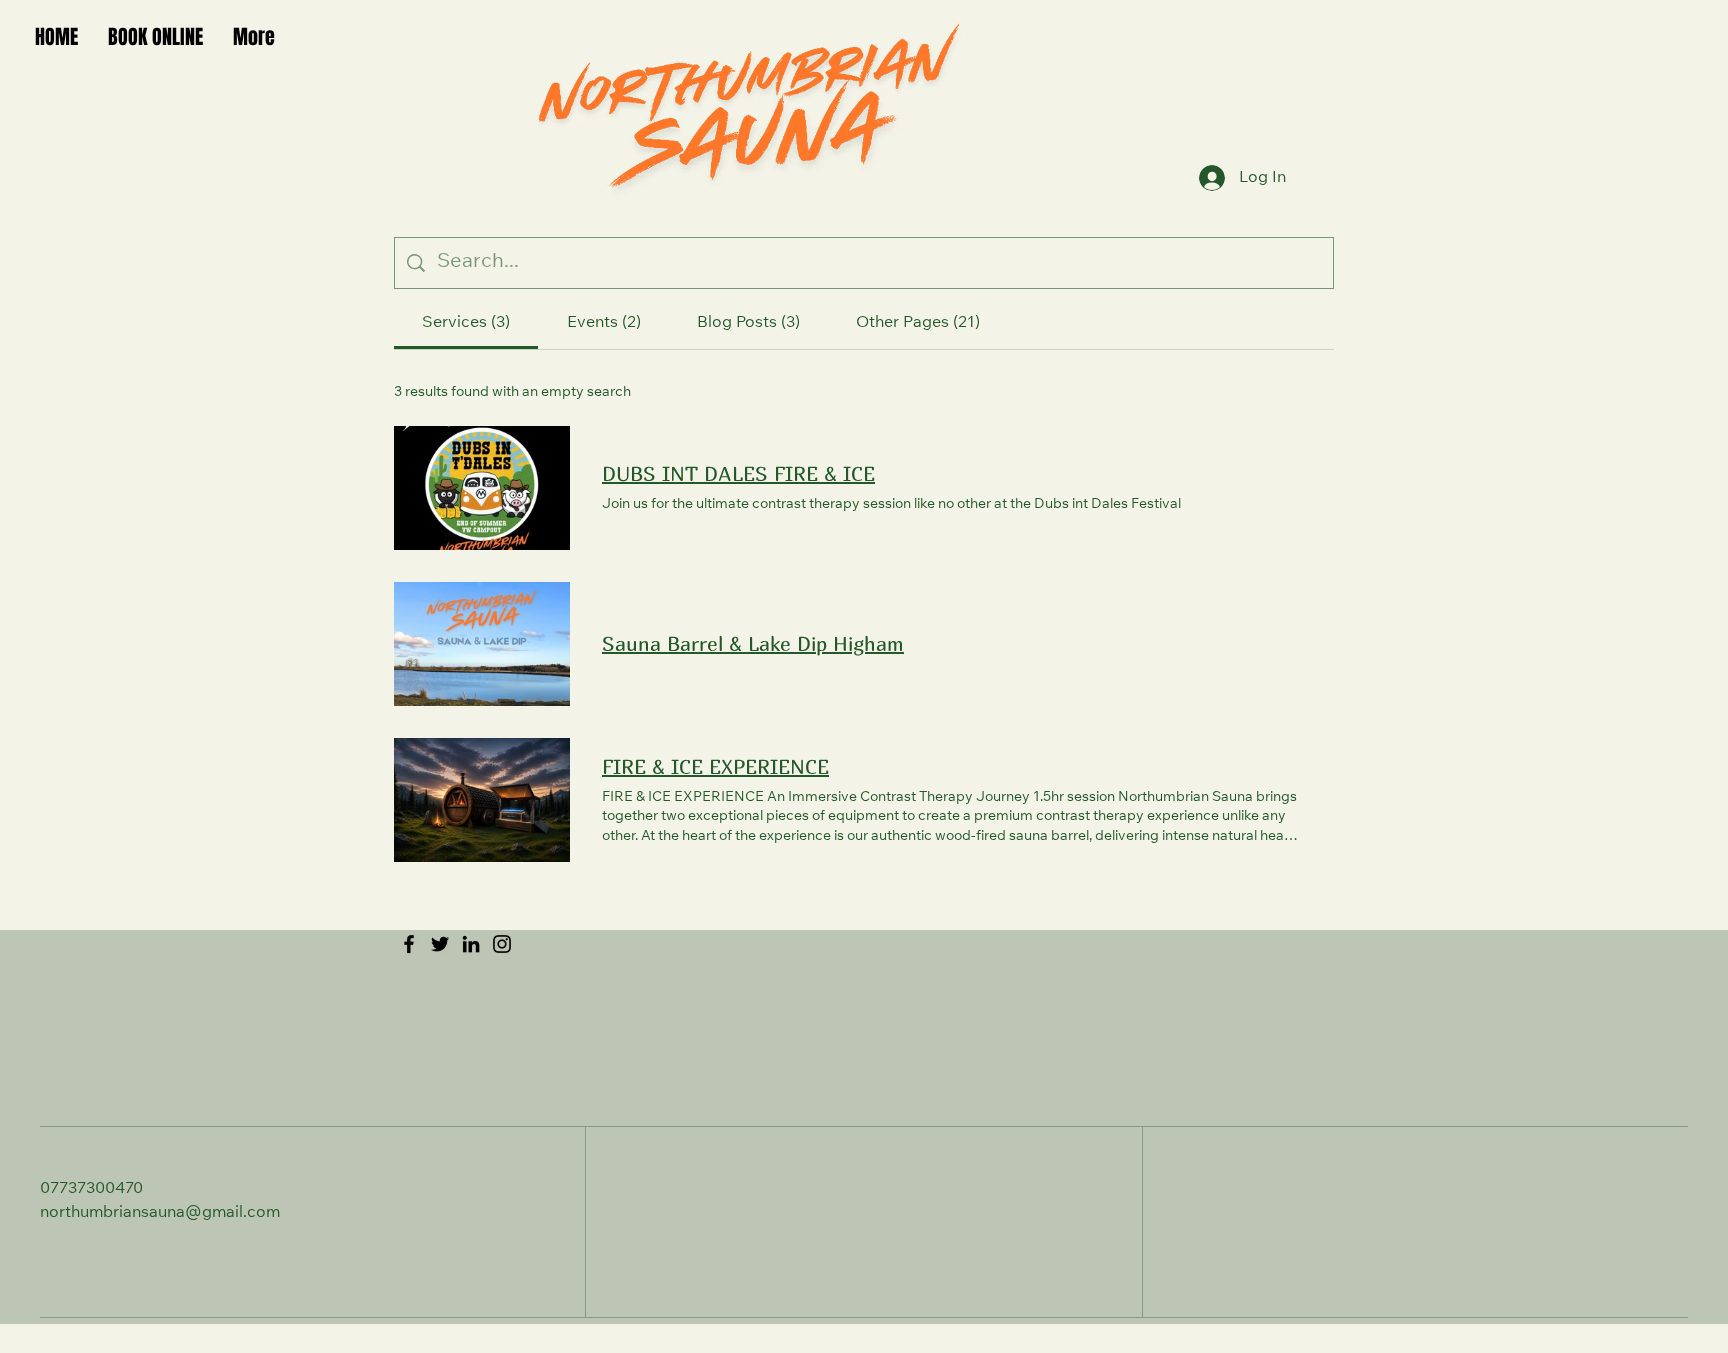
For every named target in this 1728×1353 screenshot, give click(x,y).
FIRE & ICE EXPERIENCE (715, 766)
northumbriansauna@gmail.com (160, 1213)
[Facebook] (409, 944)
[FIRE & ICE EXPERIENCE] (482, 800)
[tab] (466, 323)
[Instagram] (502, 944)
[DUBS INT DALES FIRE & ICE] (482, 488)
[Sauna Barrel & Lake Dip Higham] (482, 644)
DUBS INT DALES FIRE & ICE (738, 473)
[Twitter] (440, 944)
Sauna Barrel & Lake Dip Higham (753, 643)
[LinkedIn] (471, 944)
